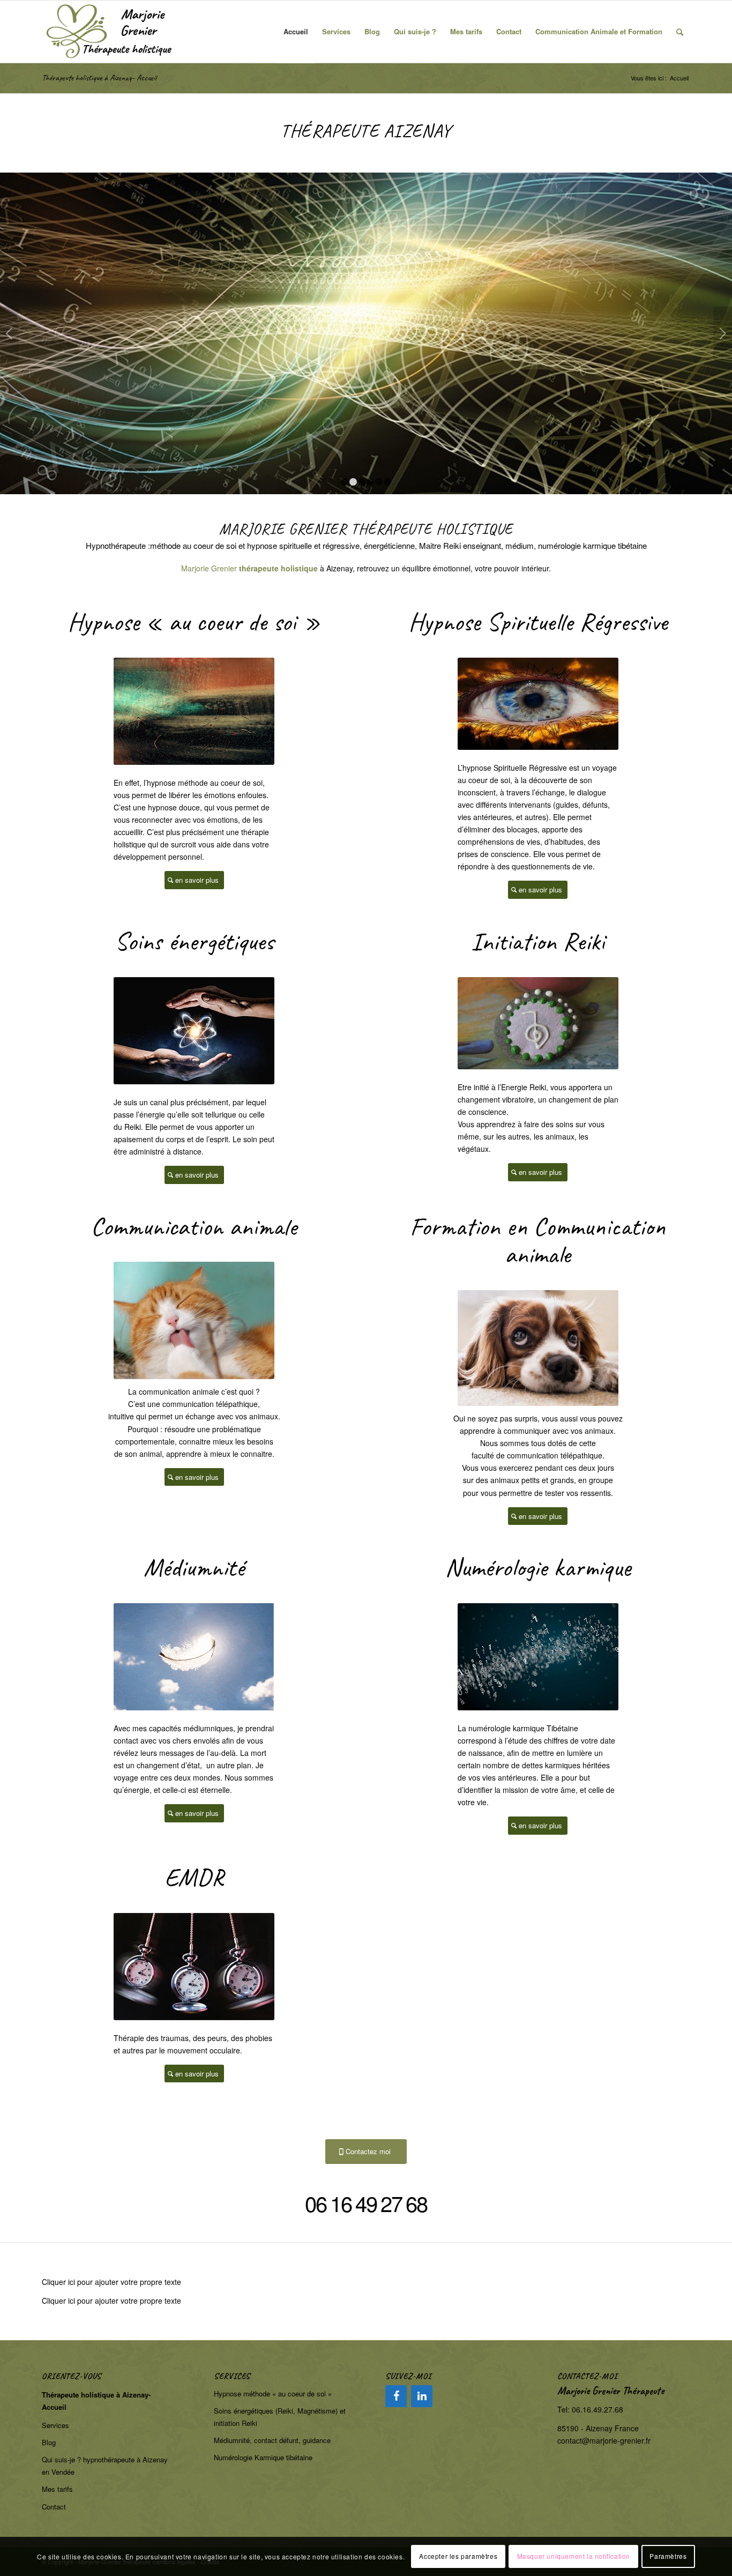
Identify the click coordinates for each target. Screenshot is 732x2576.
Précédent (9, 333)
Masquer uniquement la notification (574, 2556)
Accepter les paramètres (458, 2556)
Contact (54, 2507)
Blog (49, 2442)
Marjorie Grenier (209, 568)
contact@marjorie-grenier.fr (604, 2440)
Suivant (723, 333)
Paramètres (668, 2556)
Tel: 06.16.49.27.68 (590, 2409)
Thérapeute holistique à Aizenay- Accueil (99, 78)
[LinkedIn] (422, 2396)
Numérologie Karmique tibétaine (263, 2457)
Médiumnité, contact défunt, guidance (272, 2440)
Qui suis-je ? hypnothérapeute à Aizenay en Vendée (105, 2466)
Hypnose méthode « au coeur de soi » (273, 2393)
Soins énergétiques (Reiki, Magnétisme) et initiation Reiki (280, 2417)
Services (55, 2425)
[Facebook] (396, 2396)
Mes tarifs (57, 2489)
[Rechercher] (680, 32)
